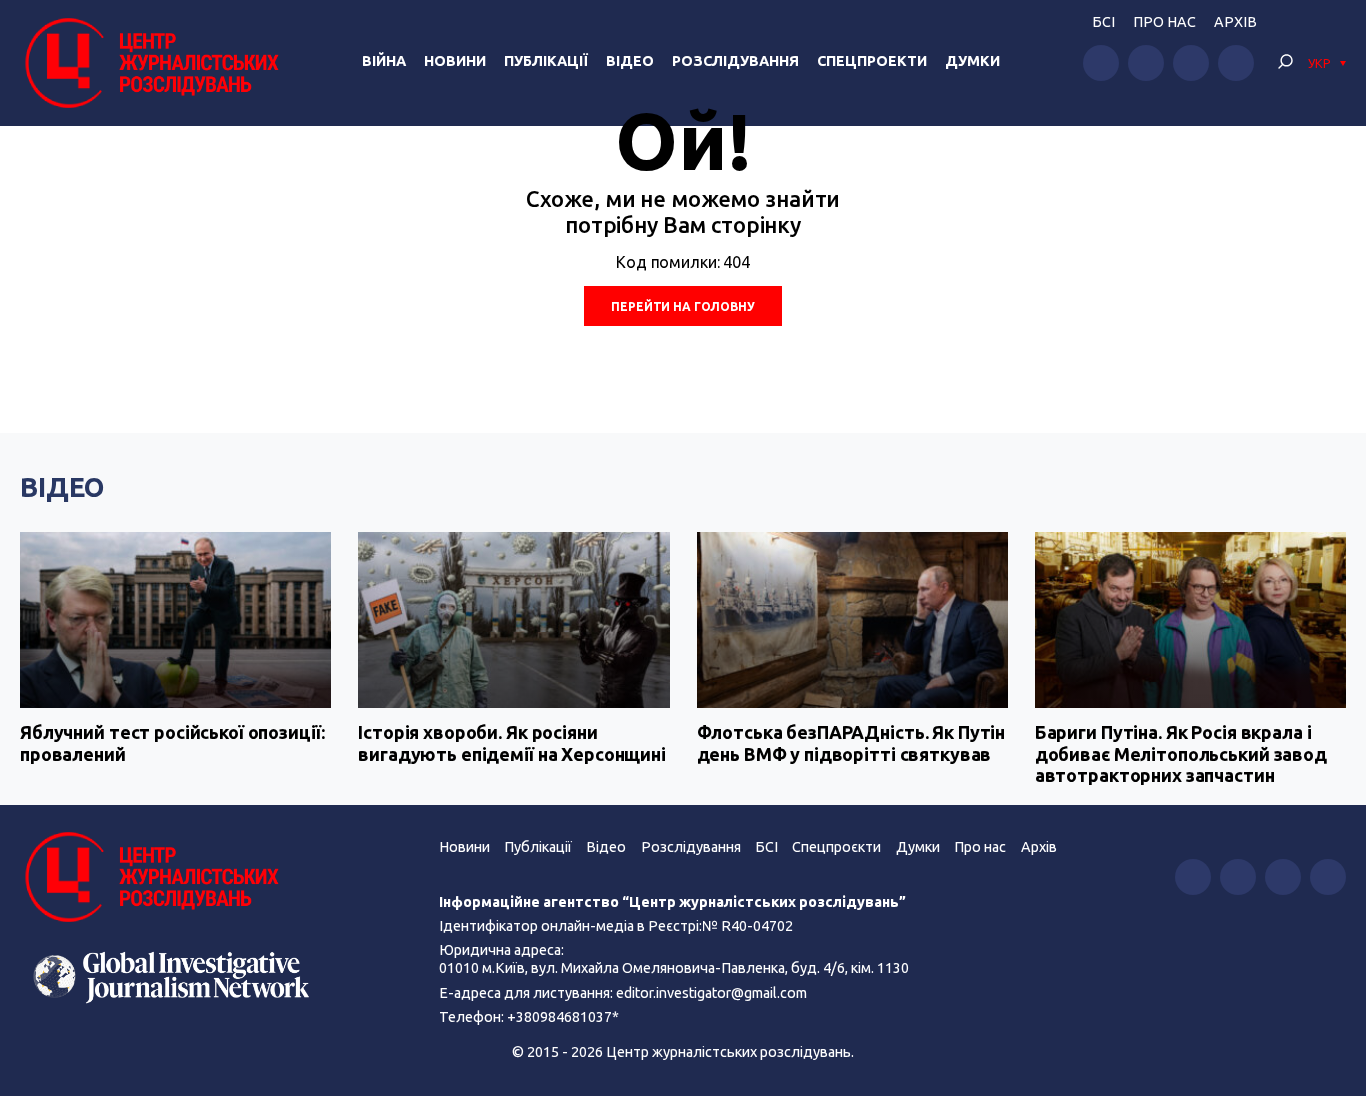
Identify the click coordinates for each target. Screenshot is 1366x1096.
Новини (455, 61)
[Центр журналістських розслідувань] (149, 63)
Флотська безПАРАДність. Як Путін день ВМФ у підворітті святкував (851, 743)
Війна (384, 61)
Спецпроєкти (836, 847)
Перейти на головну (683, 306)
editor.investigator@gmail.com (711, 993)
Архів (1235, 22)
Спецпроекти (872, 61)
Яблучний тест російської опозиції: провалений (172, 743)
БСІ (1103, 22)
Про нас (1164, 22)
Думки (972, 61)
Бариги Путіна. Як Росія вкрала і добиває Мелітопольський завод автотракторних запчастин (1181, 753)
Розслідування (735, 61)
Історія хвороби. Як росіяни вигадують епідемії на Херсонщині (512, 743)
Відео (630, 61)
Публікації (546, 61)
